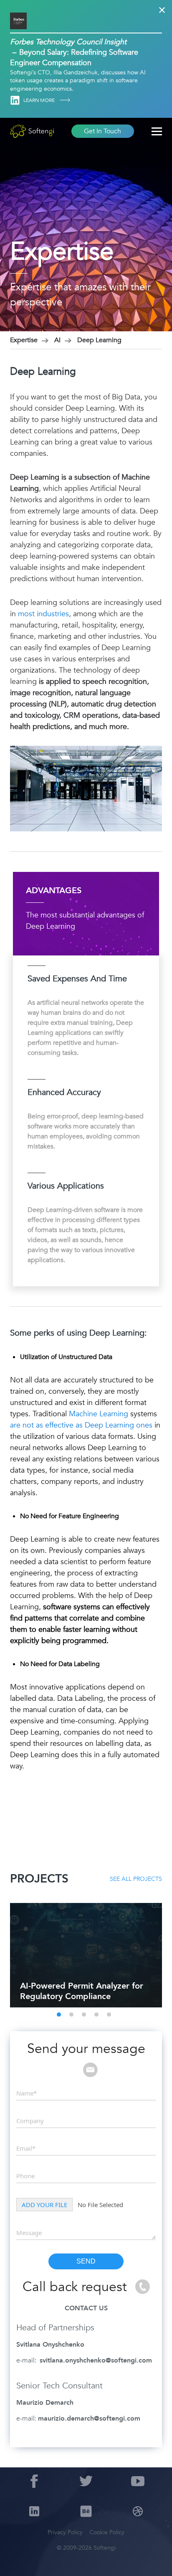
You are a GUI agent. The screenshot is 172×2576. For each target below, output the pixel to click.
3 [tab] (84, 2015)
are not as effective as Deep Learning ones (81, 1425)
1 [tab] (59, 2015)
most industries (43, 614)
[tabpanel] (86, 1955)
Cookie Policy (107, 2532)
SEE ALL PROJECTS (136, 1879)
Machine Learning (99, 1414)
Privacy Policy (65, 2532)
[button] (17, 2559)
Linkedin (15, 100)
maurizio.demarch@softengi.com (89, 2418)
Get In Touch (102, 131)
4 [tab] (96, 2015)
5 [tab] (109, 2015)
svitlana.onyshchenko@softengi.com (96, 2360)
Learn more (40, 100)
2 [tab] (71, 2015)
